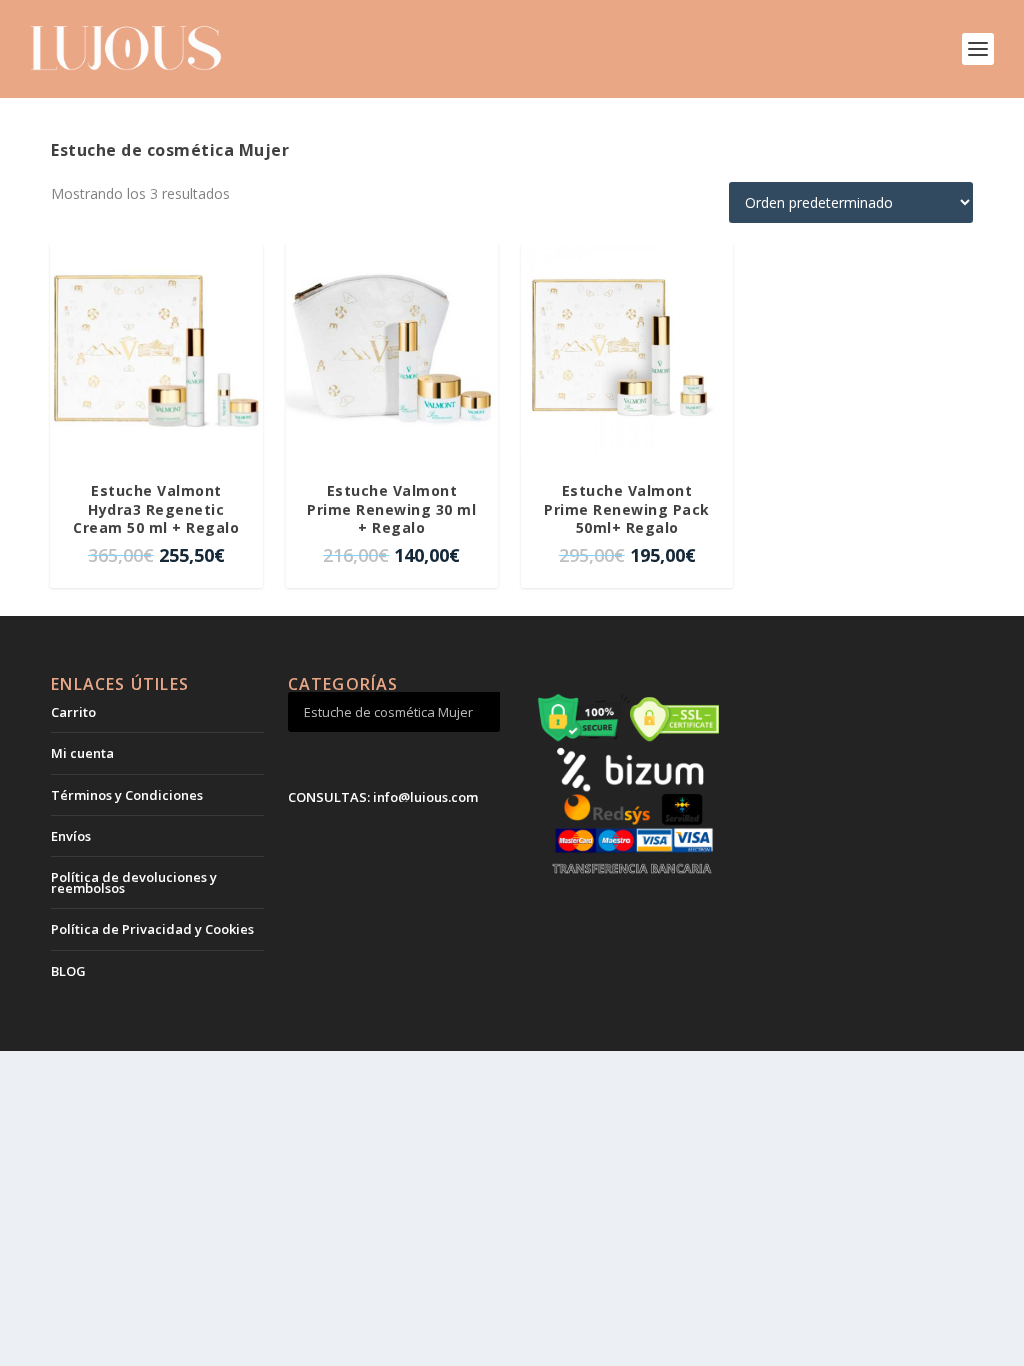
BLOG (68, 971)
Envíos (71, 836)
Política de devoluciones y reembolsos (134, 882)
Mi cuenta (82, 753)
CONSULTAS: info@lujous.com (383, 797)
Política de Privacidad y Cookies (152, 929)
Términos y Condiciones (127, 795)
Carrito (73, 712)
